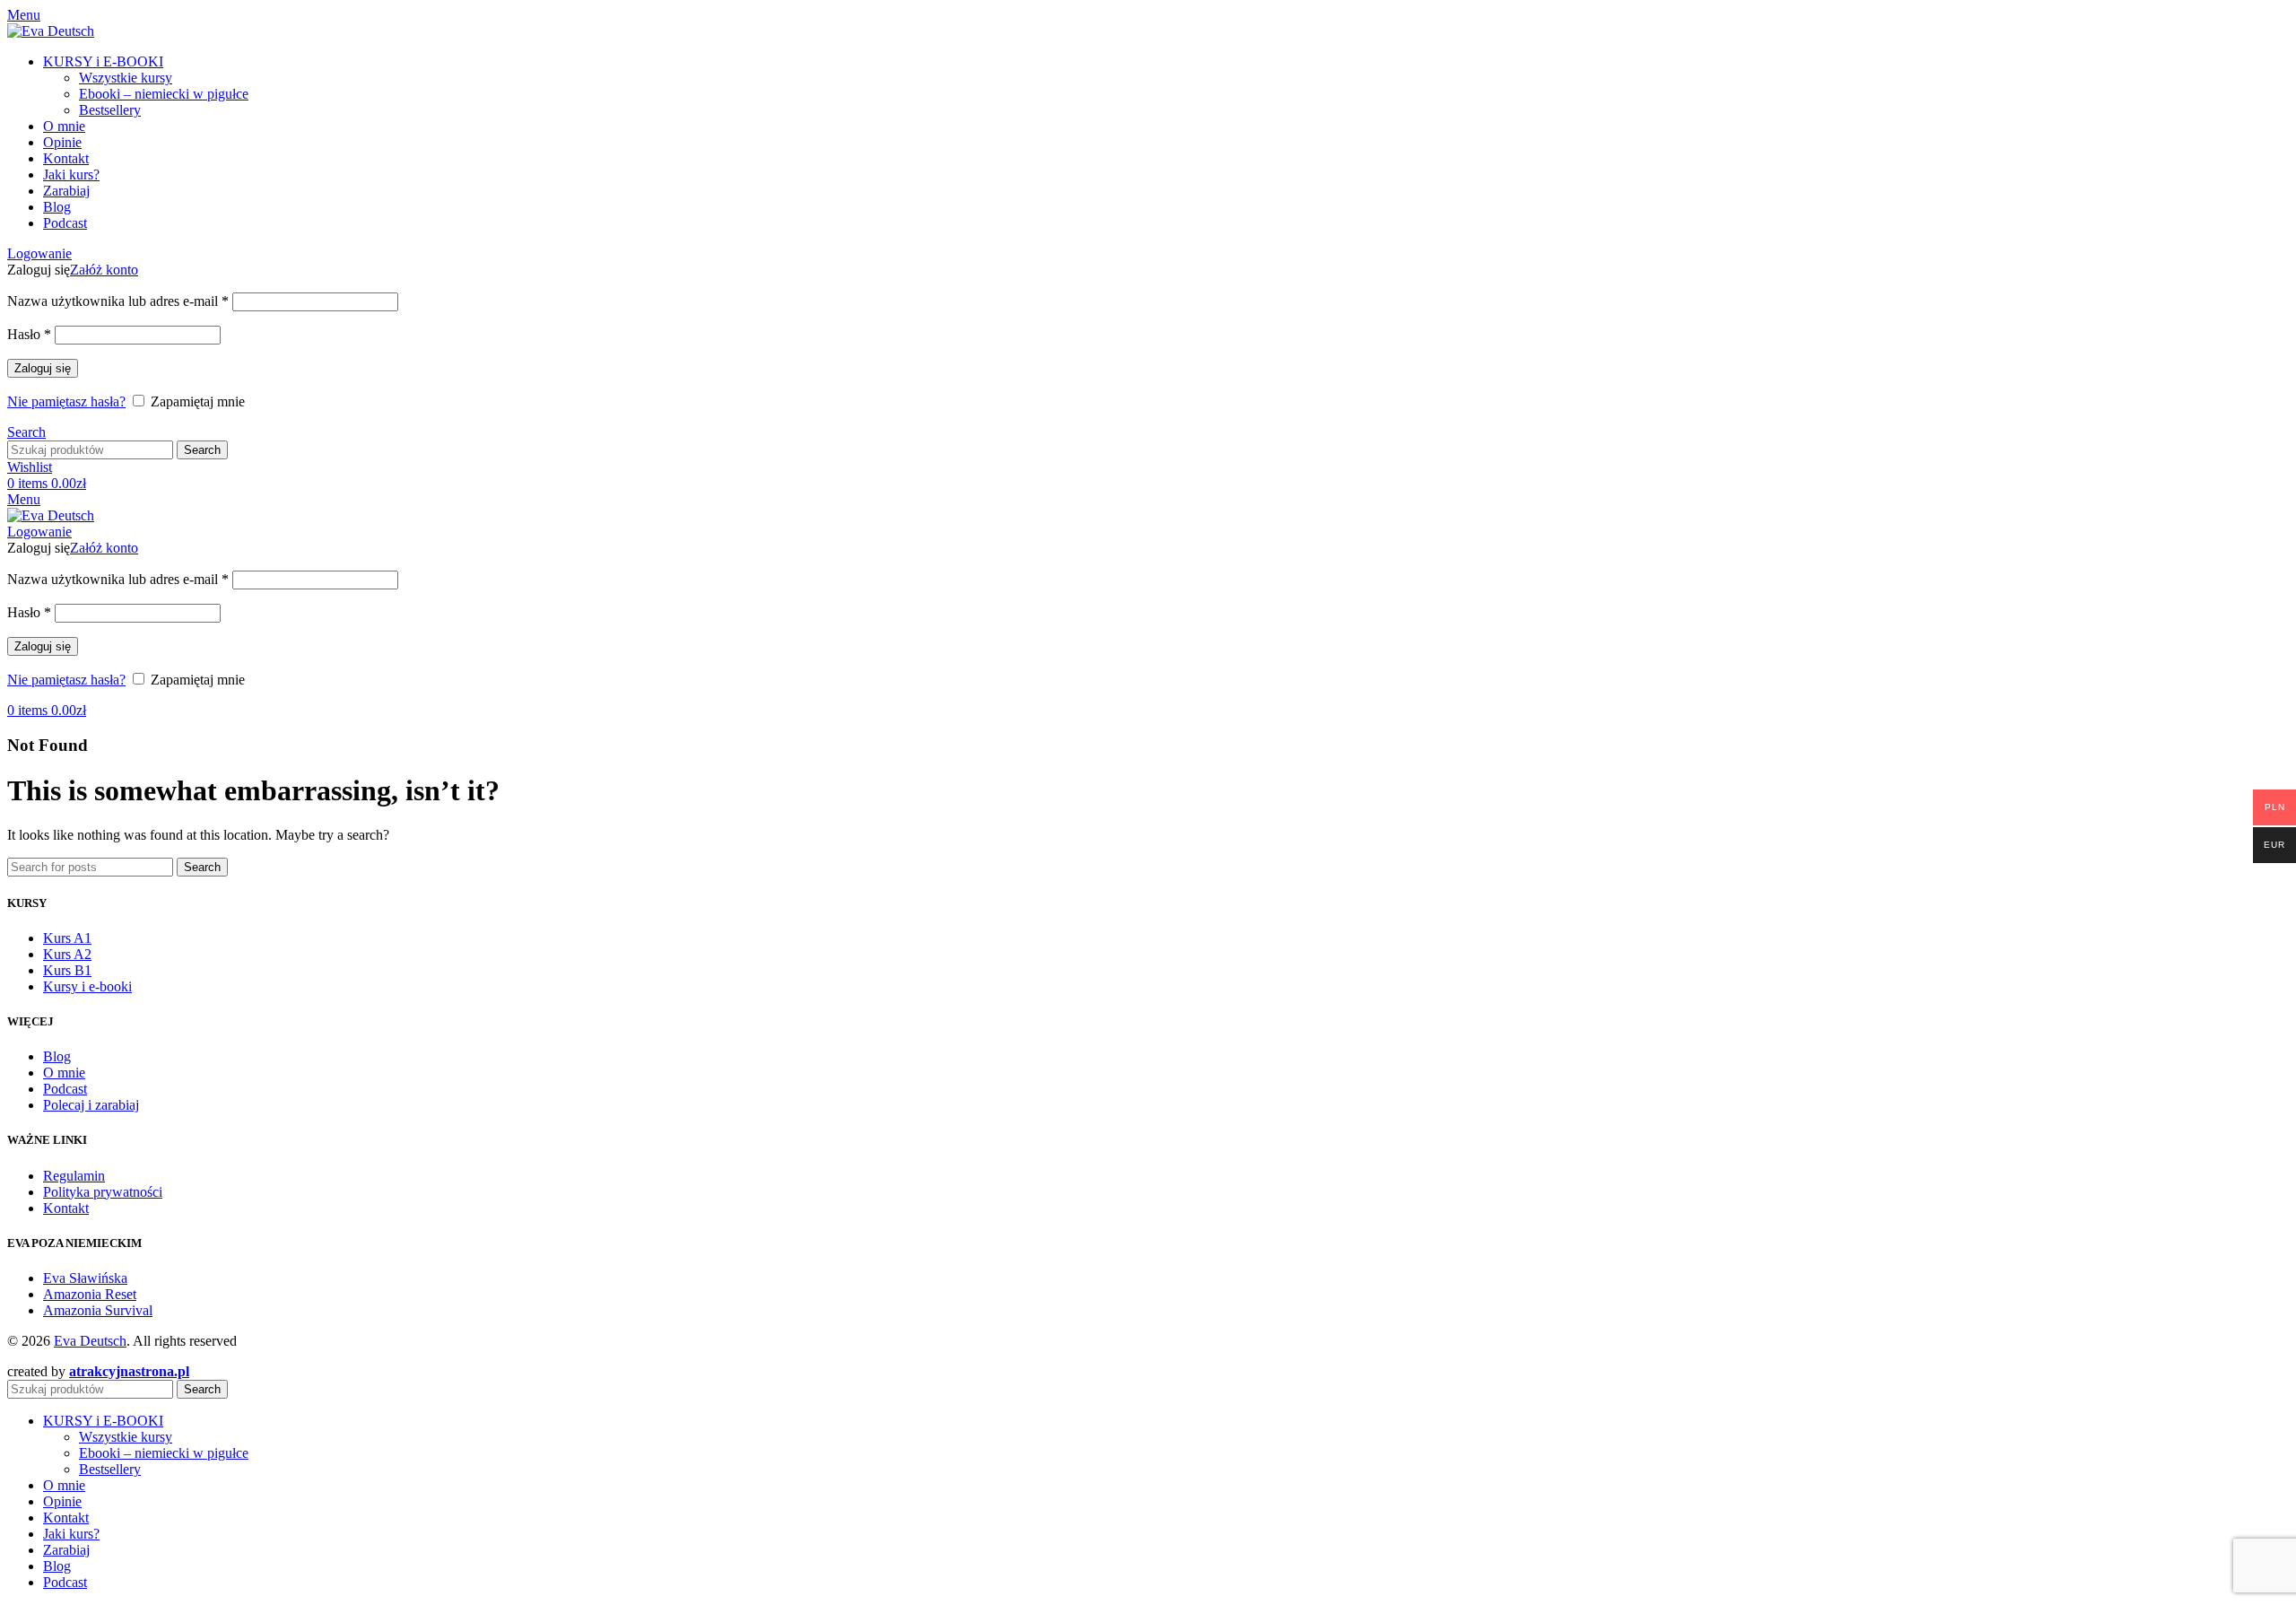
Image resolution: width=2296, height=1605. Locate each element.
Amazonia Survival (98, 1310)
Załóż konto (104, 270)
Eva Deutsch (90, 1341)
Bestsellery (110, 110)
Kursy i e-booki (87, 986)
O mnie (64, 1073)
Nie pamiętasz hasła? (66, 401)
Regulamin (74, 1176)
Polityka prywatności (103, 1192)
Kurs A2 (67, 954)
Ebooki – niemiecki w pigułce (164, 94)
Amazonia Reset (90, 1294)
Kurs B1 (67, 970)
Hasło (29, 334)
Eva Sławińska (85, 1278)
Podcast (65, 1089)
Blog (57, 1056)
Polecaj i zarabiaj (91, 1105)
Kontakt (66, 1208)
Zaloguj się (43, 368)
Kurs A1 (67, 938)
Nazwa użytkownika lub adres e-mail (118, 301)
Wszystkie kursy (126, 78)
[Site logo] (51, 31)
